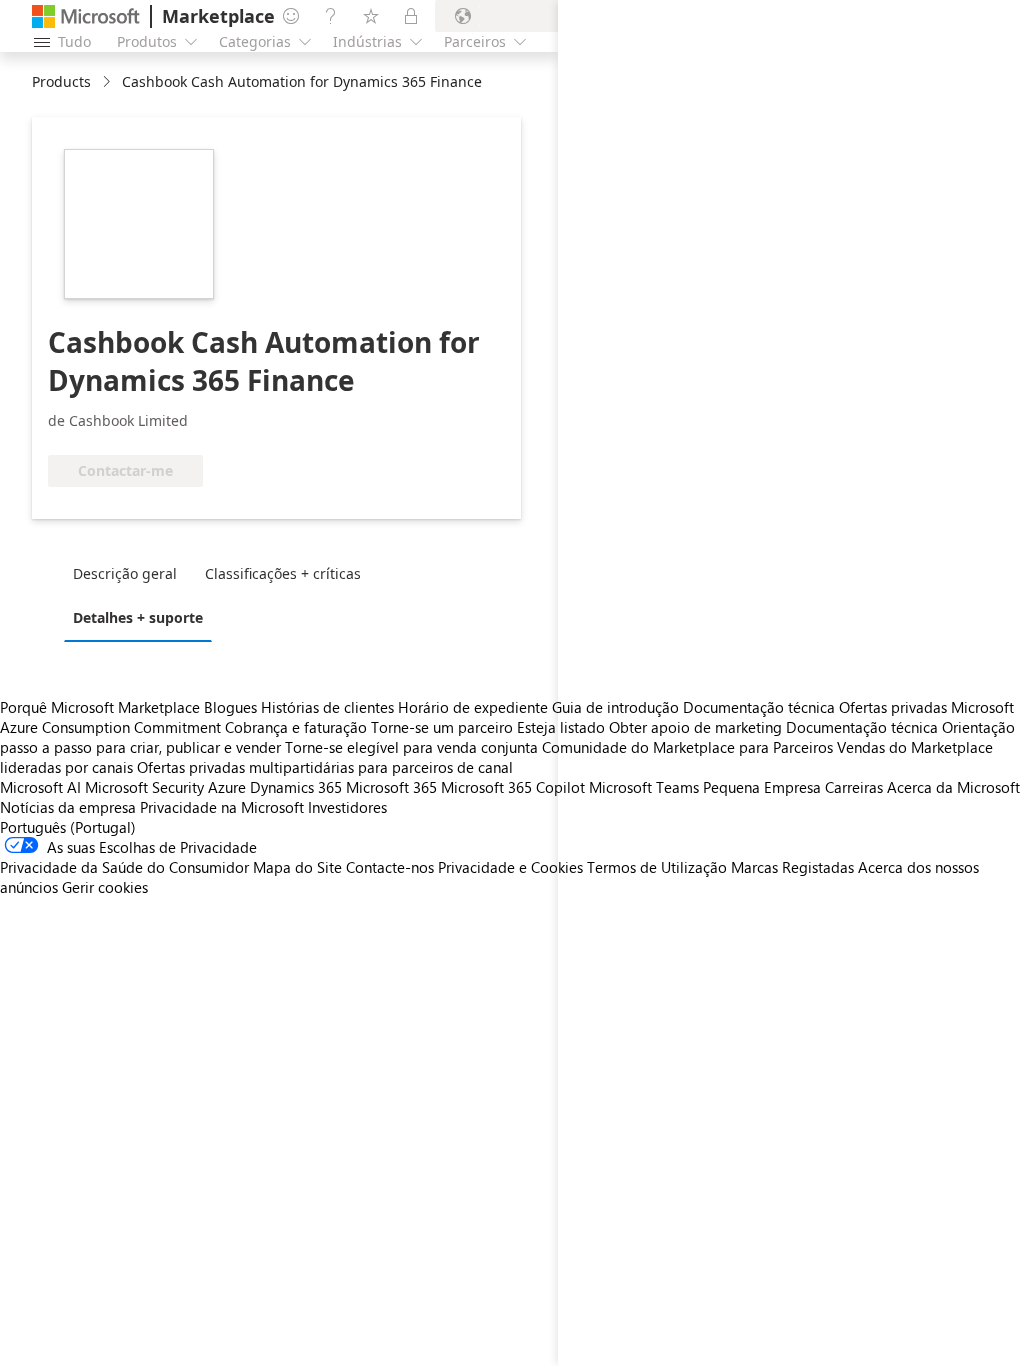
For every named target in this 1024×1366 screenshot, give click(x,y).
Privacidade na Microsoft (222, 807)
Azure (227, 787)
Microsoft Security (144, 787)
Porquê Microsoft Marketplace (100, 707)
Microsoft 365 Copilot (513, 787)
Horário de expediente (473, 707)
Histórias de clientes (327, 707)
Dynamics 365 (296, 787)
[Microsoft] (86, 16)
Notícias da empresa (68, 807)
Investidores (347, 807)
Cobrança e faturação (296, 727)
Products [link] (61, 81)
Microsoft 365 (391, 787)
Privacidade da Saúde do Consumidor (124, 867)
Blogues (230, 707)
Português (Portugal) (68, 827)
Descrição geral (125, 573)
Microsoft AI (40, 787)
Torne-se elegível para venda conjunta (411, 747)
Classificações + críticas (283, 573)
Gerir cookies (105, 887)
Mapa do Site (297, 867)
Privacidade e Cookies (510, 867)
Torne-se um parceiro (442, 727)
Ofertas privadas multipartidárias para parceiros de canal (325, 767)
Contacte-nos (390, 867)
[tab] (130, 573)
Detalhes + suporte (138, 617)
